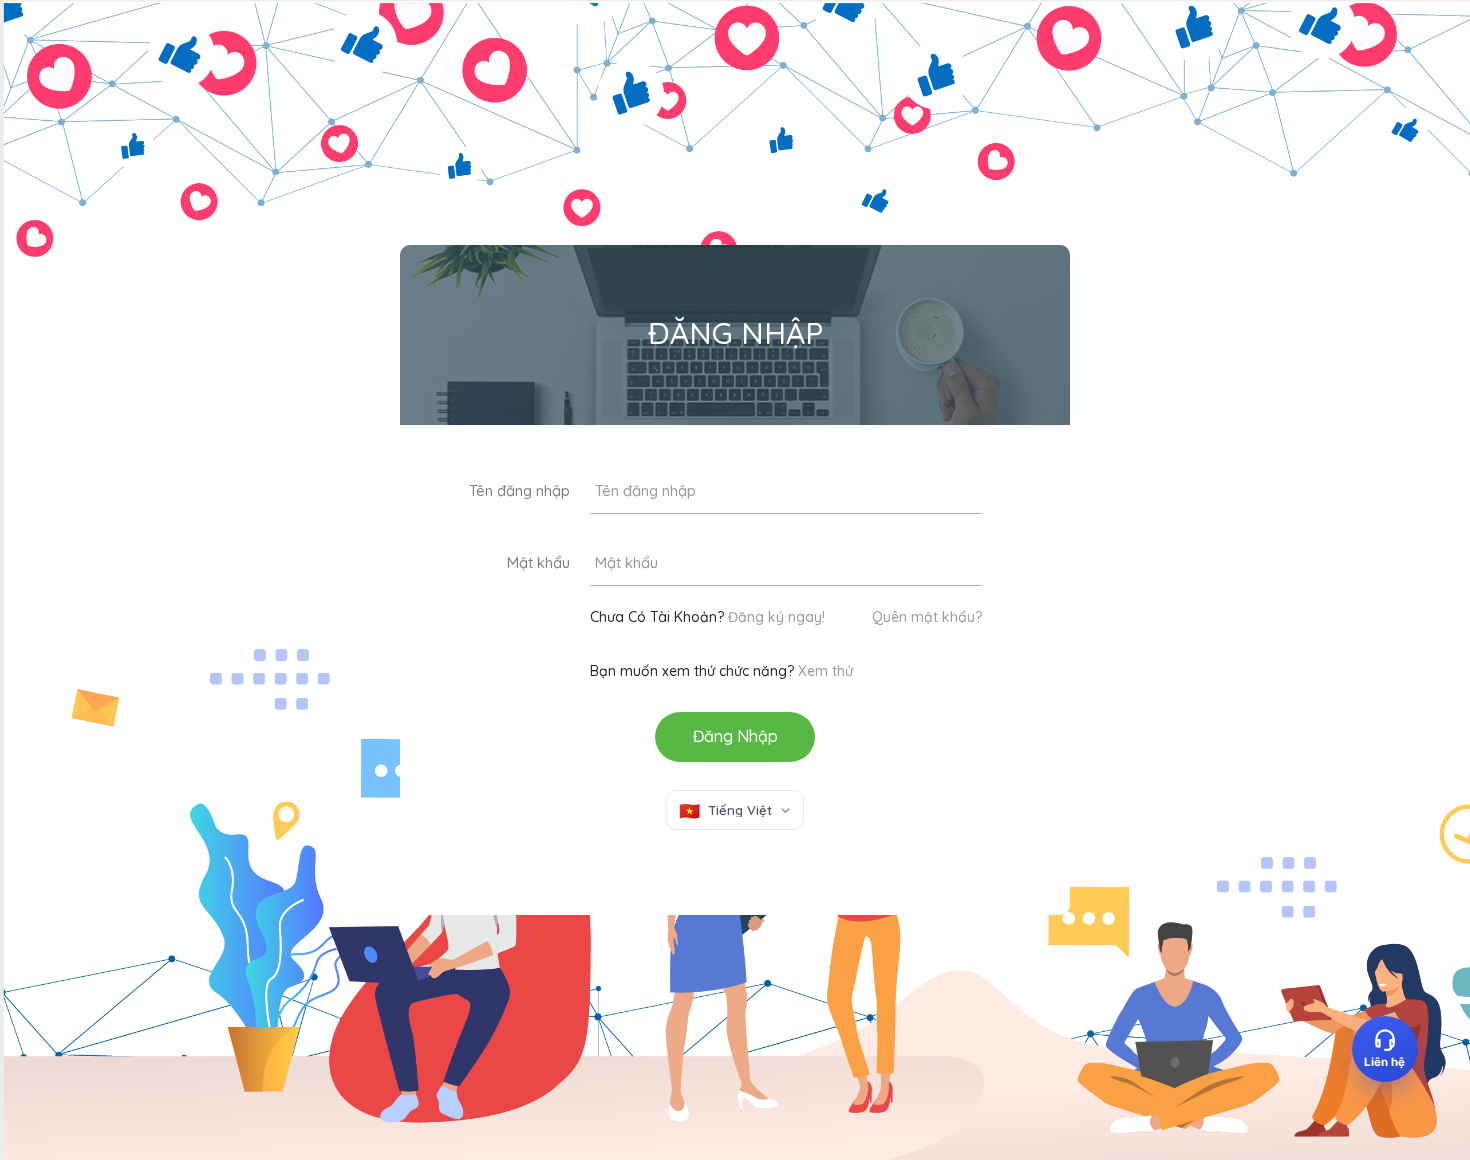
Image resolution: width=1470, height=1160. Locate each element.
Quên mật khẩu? (927, 617)
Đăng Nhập (735, 736)
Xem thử (825, 671)
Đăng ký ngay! (776, 617)
